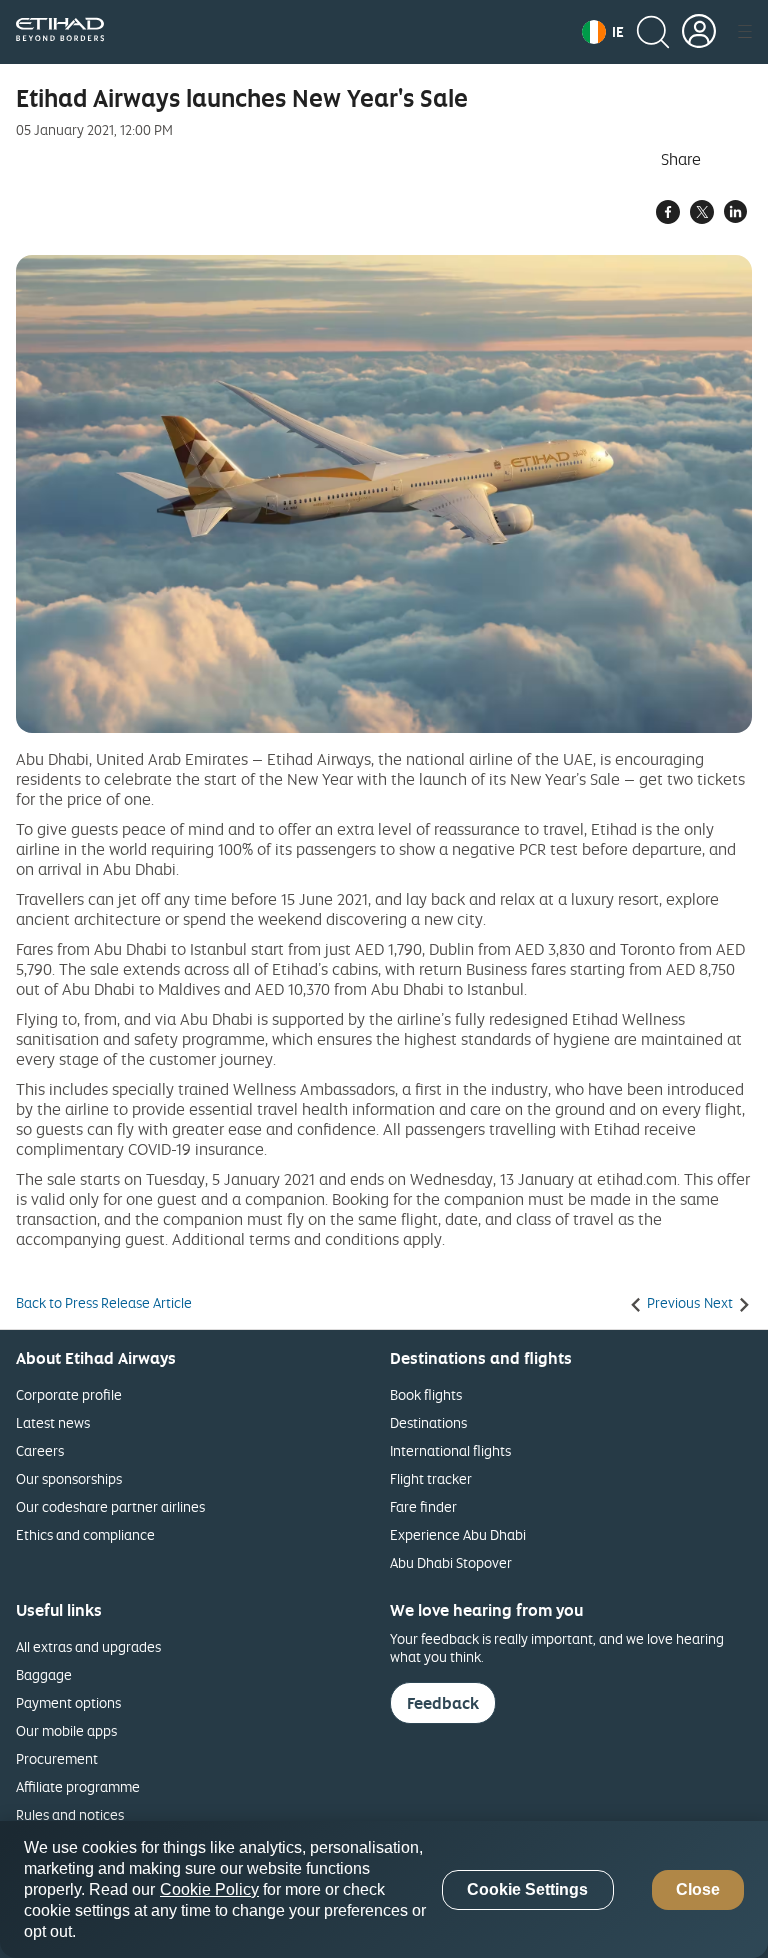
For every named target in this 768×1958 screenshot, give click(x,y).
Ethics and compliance (85, 1534)
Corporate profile (69, 1394)
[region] (384, 1889)
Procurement (57, 1758)
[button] (603, 32)
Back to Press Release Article (104, 1303)
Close (698, 1889)
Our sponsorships (69, 1478)
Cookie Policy (209, 1889)
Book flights (426, 1394)
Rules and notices (70, 1814)
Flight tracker (431, 1478)
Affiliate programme (78, 1786)
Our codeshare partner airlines (110, 1506)
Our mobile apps (66, 1730)
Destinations (428, 1422)
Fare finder (423, 1506)
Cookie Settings (527, 1889)
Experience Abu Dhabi (458, 1534)
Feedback (443, 1703)
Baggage (44, 1674)
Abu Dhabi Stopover (451, 1562)
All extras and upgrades (88, 1646)
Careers (40, 1450)
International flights (450, 1450)
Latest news (53, 1422)
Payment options (68, 1702)
